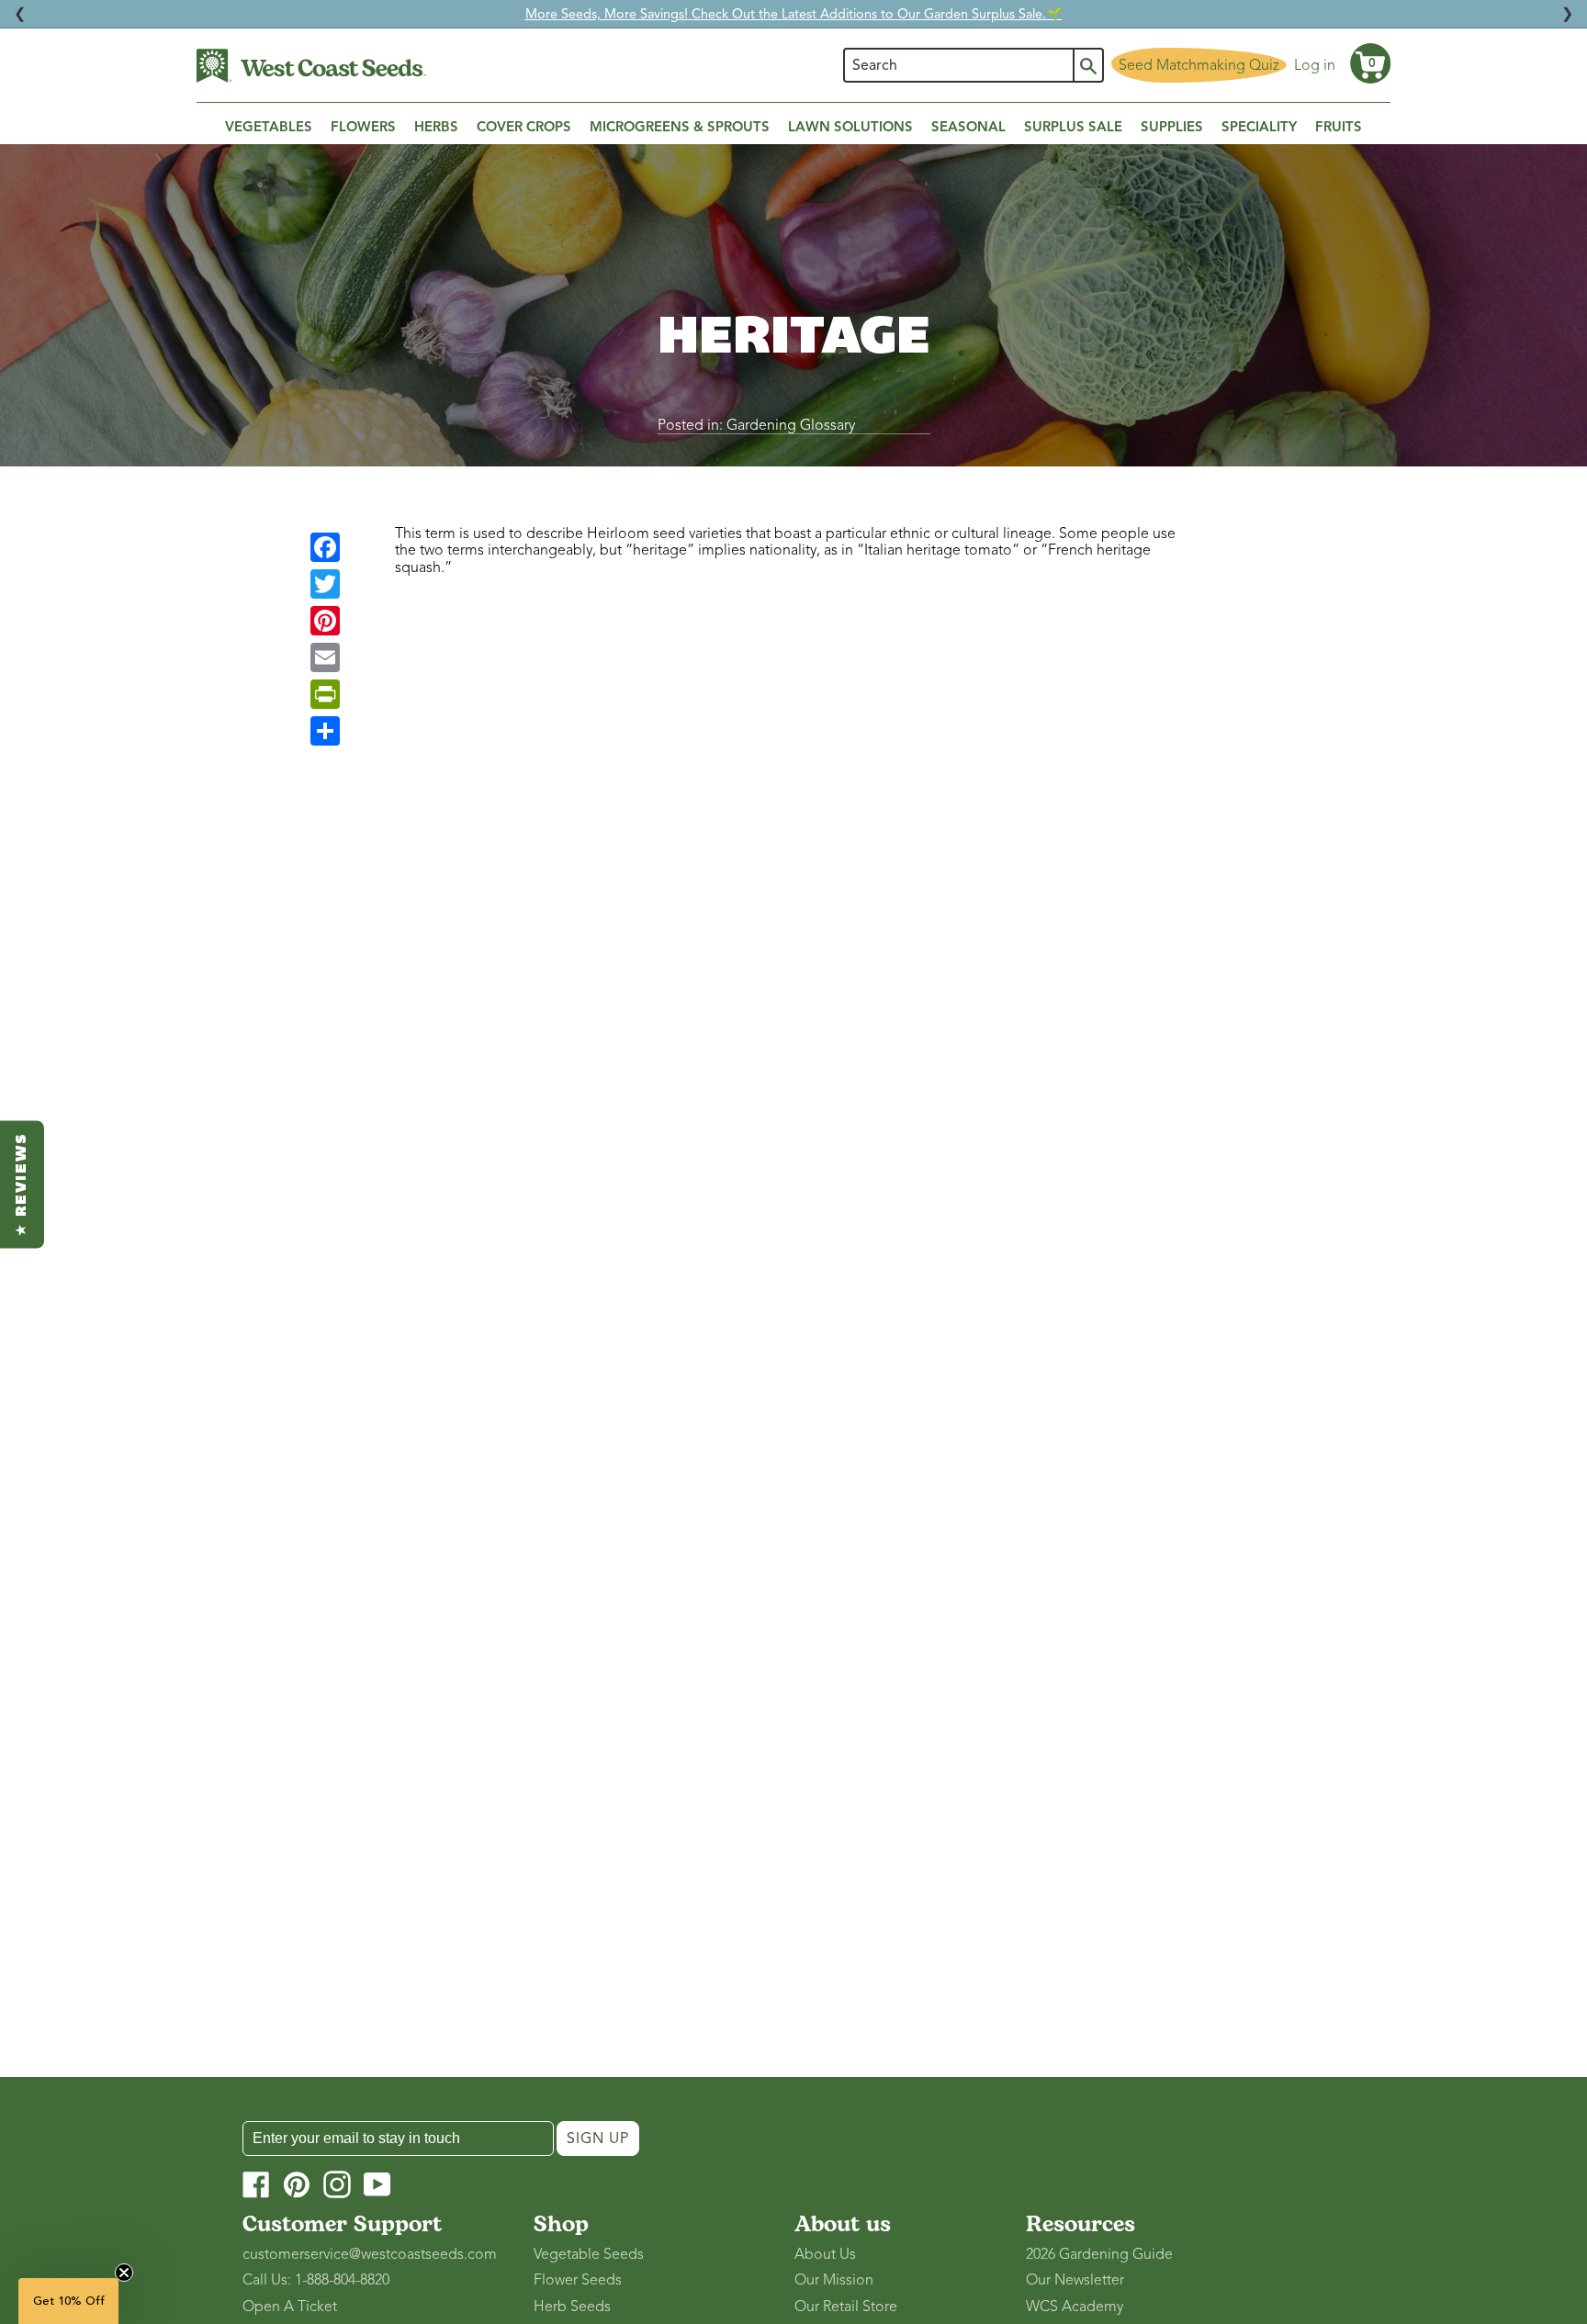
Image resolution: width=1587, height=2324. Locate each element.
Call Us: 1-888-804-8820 (316, 2280)
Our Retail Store (846, 2307)
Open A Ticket (290, 2307)
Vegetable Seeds (589, 2254)
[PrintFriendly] (325, 694)
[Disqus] (793, 835)
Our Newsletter (1075, 2280)
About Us (825, 2254)
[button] (1370, 63)
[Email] (325, 657)
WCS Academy (1075, 2307)
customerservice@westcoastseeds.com (370, 2254)
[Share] (325, 731)
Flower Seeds (578, 2280)
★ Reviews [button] (22, 1184)
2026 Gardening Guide (1099, 2254)
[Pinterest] (325, 621)
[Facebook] (325, 547)
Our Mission (834, 2280)
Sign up (598, 2139)
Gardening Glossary (791, 425)
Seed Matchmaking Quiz (1199, 65)
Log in (1315, 65)
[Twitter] (325, 584)
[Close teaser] (124, 2273)
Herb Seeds (572, 2307)
